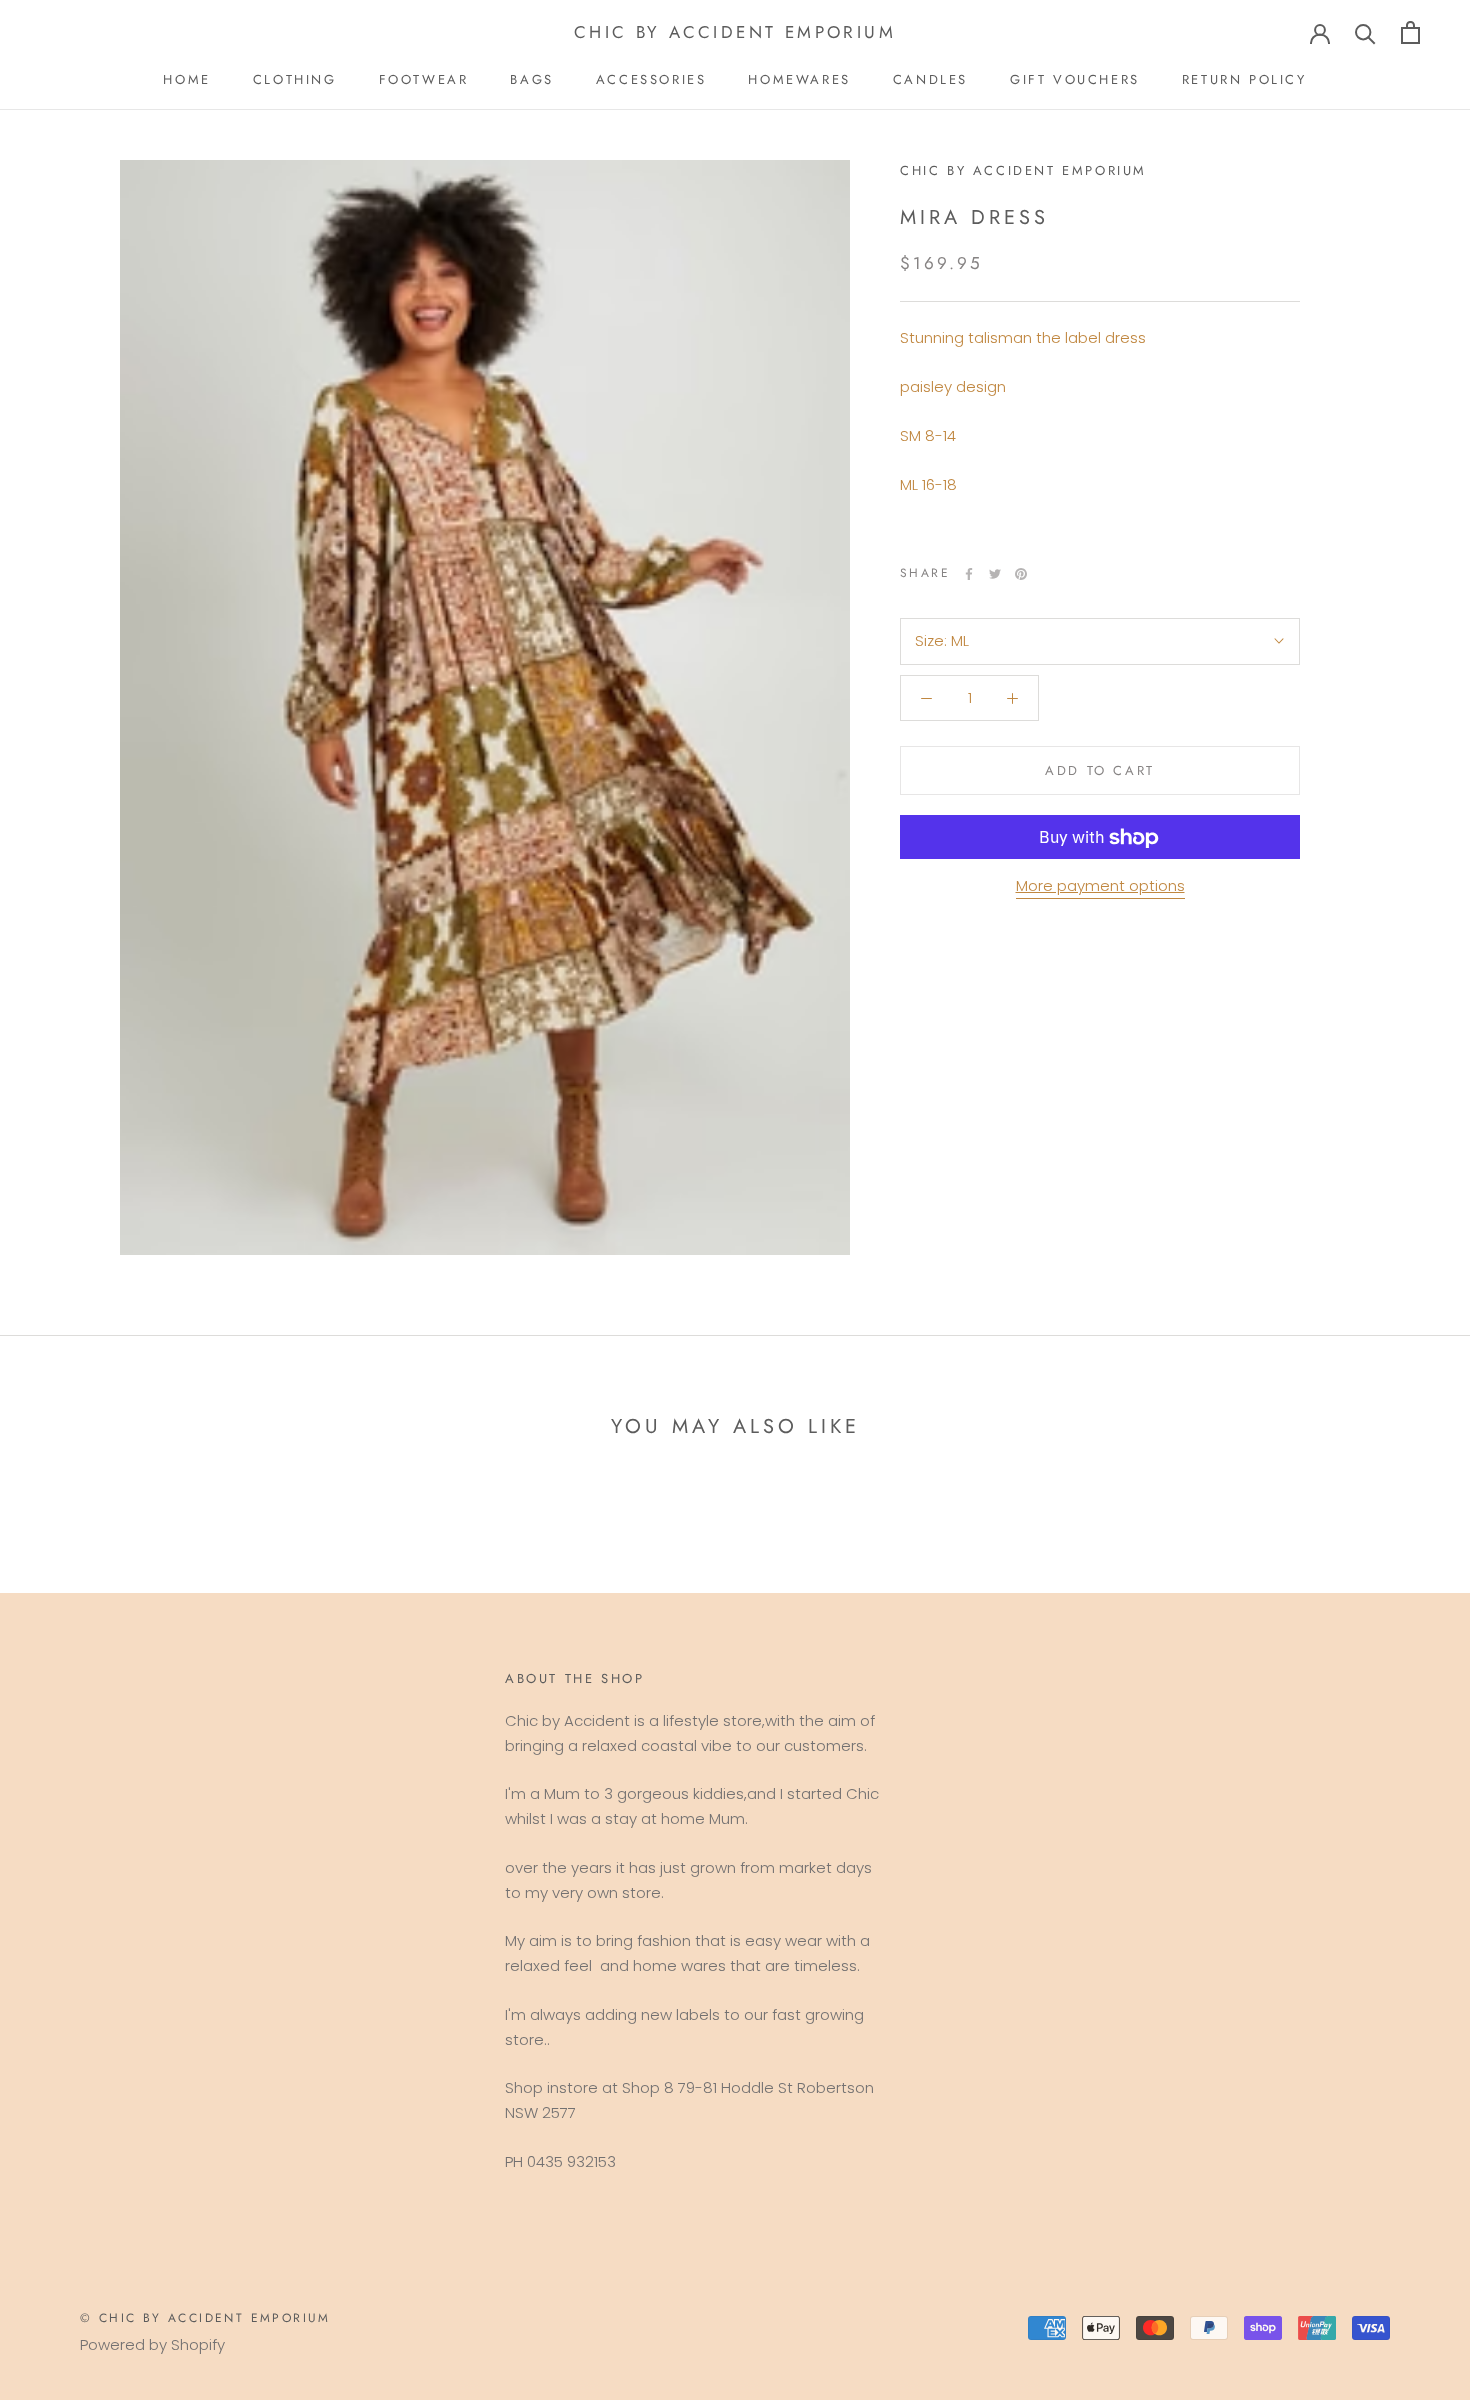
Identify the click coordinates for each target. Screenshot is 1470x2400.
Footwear (424, 79)
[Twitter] (995, 574)
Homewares (799, 79)
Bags (531, 79)
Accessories (651, 79)
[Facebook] (969, 574)
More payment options (1100, 886)
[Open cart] (1410, 32)
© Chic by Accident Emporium (205, 2318)
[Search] (1365, 32)
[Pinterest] (1021, 574)
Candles (930, 79)
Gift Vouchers (1075, 79)
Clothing (295, 79)
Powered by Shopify (152, 2344)
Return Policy (1244, 79)
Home (186, 79)
